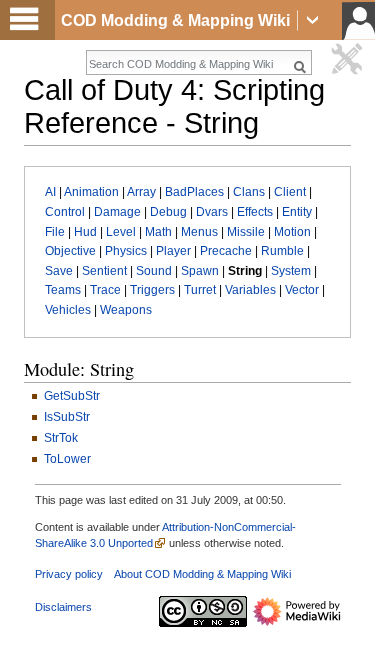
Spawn (200, 271)
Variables (250, 290)
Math (158, 232)
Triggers (152, 290)
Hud (85, 232)
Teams (63, 290)
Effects (255, 212)
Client (290, 192)
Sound (154, 271)
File (55, 232)
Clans (249, 192)
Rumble (282, 251)
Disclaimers (63, 607)
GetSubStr (72, 396)
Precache (226, 251)
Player (173, 251)
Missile (246, 232)
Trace (105, 290)
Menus (199, 232)
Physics (126, 251)
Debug (168, 212)
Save (59, 271)
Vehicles (68, 310)
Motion (292, 232)
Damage (117, 212)
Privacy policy (69, 574)
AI (50, 192)
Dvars (212, 212)
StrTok (61, 438)
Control (65, 212)
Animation (91, 192)
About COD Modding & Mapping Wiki (202, 574)
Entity (297, 212)
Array (141, 192)
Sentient (104, 271)
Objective (70, 251)
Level (121, 232)
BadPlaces (194, 192)
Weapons (126, 310)
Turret (200, 290)
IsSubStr (67, 417)
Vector (302, 290)
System (291, 271)
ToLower (67, 459)
